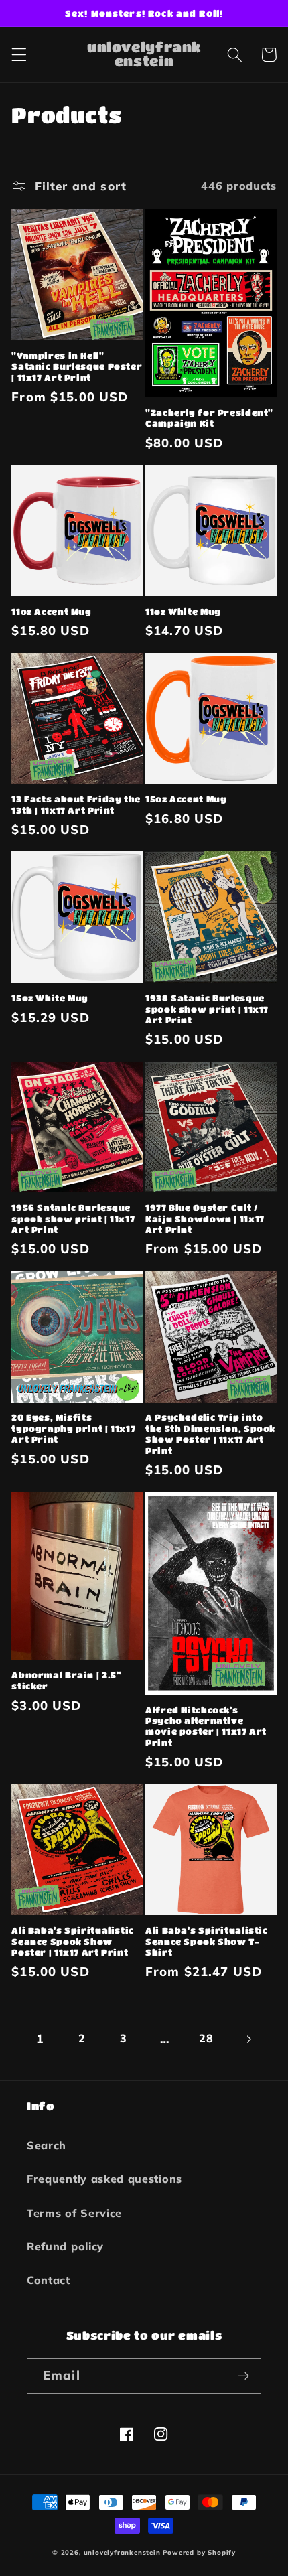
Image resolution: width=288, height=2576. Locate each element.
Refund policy (65, 2246)
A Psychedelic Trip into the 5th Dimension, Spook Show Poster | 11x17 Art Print (210, 1434)
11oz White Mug (183, 612)
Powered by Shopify (199, 2552)
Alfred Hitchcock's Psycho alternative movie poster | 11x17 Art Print (206, 1726)
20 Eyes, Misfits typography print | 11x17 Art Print (73, 1428)
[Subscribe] (243, 2376)
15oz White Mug (50, 998)
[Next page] (248, 2039)
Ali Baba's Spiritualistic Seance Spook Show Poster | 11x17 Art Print (73, 1941)
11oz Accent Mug (51, 612)
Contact (49, 2280)
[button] (19, 55)
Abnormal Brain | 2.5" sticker (66, 1680)
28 (206, 2038)
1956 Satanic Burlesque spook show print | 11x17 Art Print (73, 1219)
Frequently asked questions (104, 2179)
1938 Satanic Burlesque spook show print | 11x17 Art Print (207, 1009)
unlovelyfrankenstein (122, 2552)
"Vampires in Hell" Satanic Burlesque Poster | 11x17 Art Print (77, 367)
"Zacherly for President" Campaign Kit (209, 418)
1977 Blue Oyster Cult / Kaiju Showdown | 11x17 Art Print (205, 1219)
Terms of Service (74, 2213)
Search (47, 2145)
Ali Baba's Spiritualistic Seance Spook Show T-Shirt (207, 1941)
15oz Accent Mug (186, 799)
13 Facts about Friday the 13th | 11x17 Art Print (76, 804)
